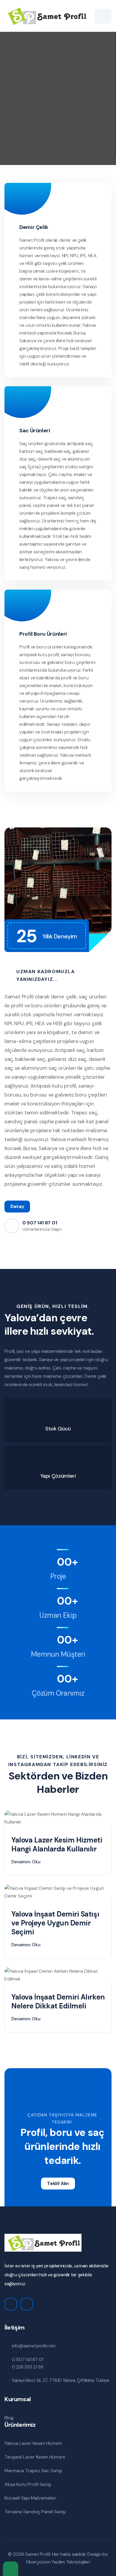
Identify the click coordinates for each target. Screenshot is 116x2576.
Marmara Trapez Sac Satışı (33, 2471)
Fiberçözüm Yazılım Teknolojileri (58, 2562)
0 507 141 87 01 (40, 1223)
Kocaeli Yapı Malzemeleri (30, 2498)
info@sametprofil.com (34, 2346)
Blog (9, 2418)
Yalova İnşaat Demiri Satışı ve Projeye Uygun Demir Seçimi (55, 1923)
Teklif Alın (58, 2183)
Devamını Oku (26, 1862)
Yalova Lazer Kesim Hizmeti (33, 2443)
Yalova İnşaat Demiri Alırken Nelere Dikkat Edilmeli (58, 2001)
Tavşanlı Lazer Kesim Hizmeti (35, 2457)
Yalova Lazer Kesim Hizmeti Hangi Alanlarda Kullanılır (57, 1844)
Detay (17, 1206)
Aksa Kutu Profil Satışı (28, 2484)
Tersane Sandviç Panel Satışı (35, 2512)
